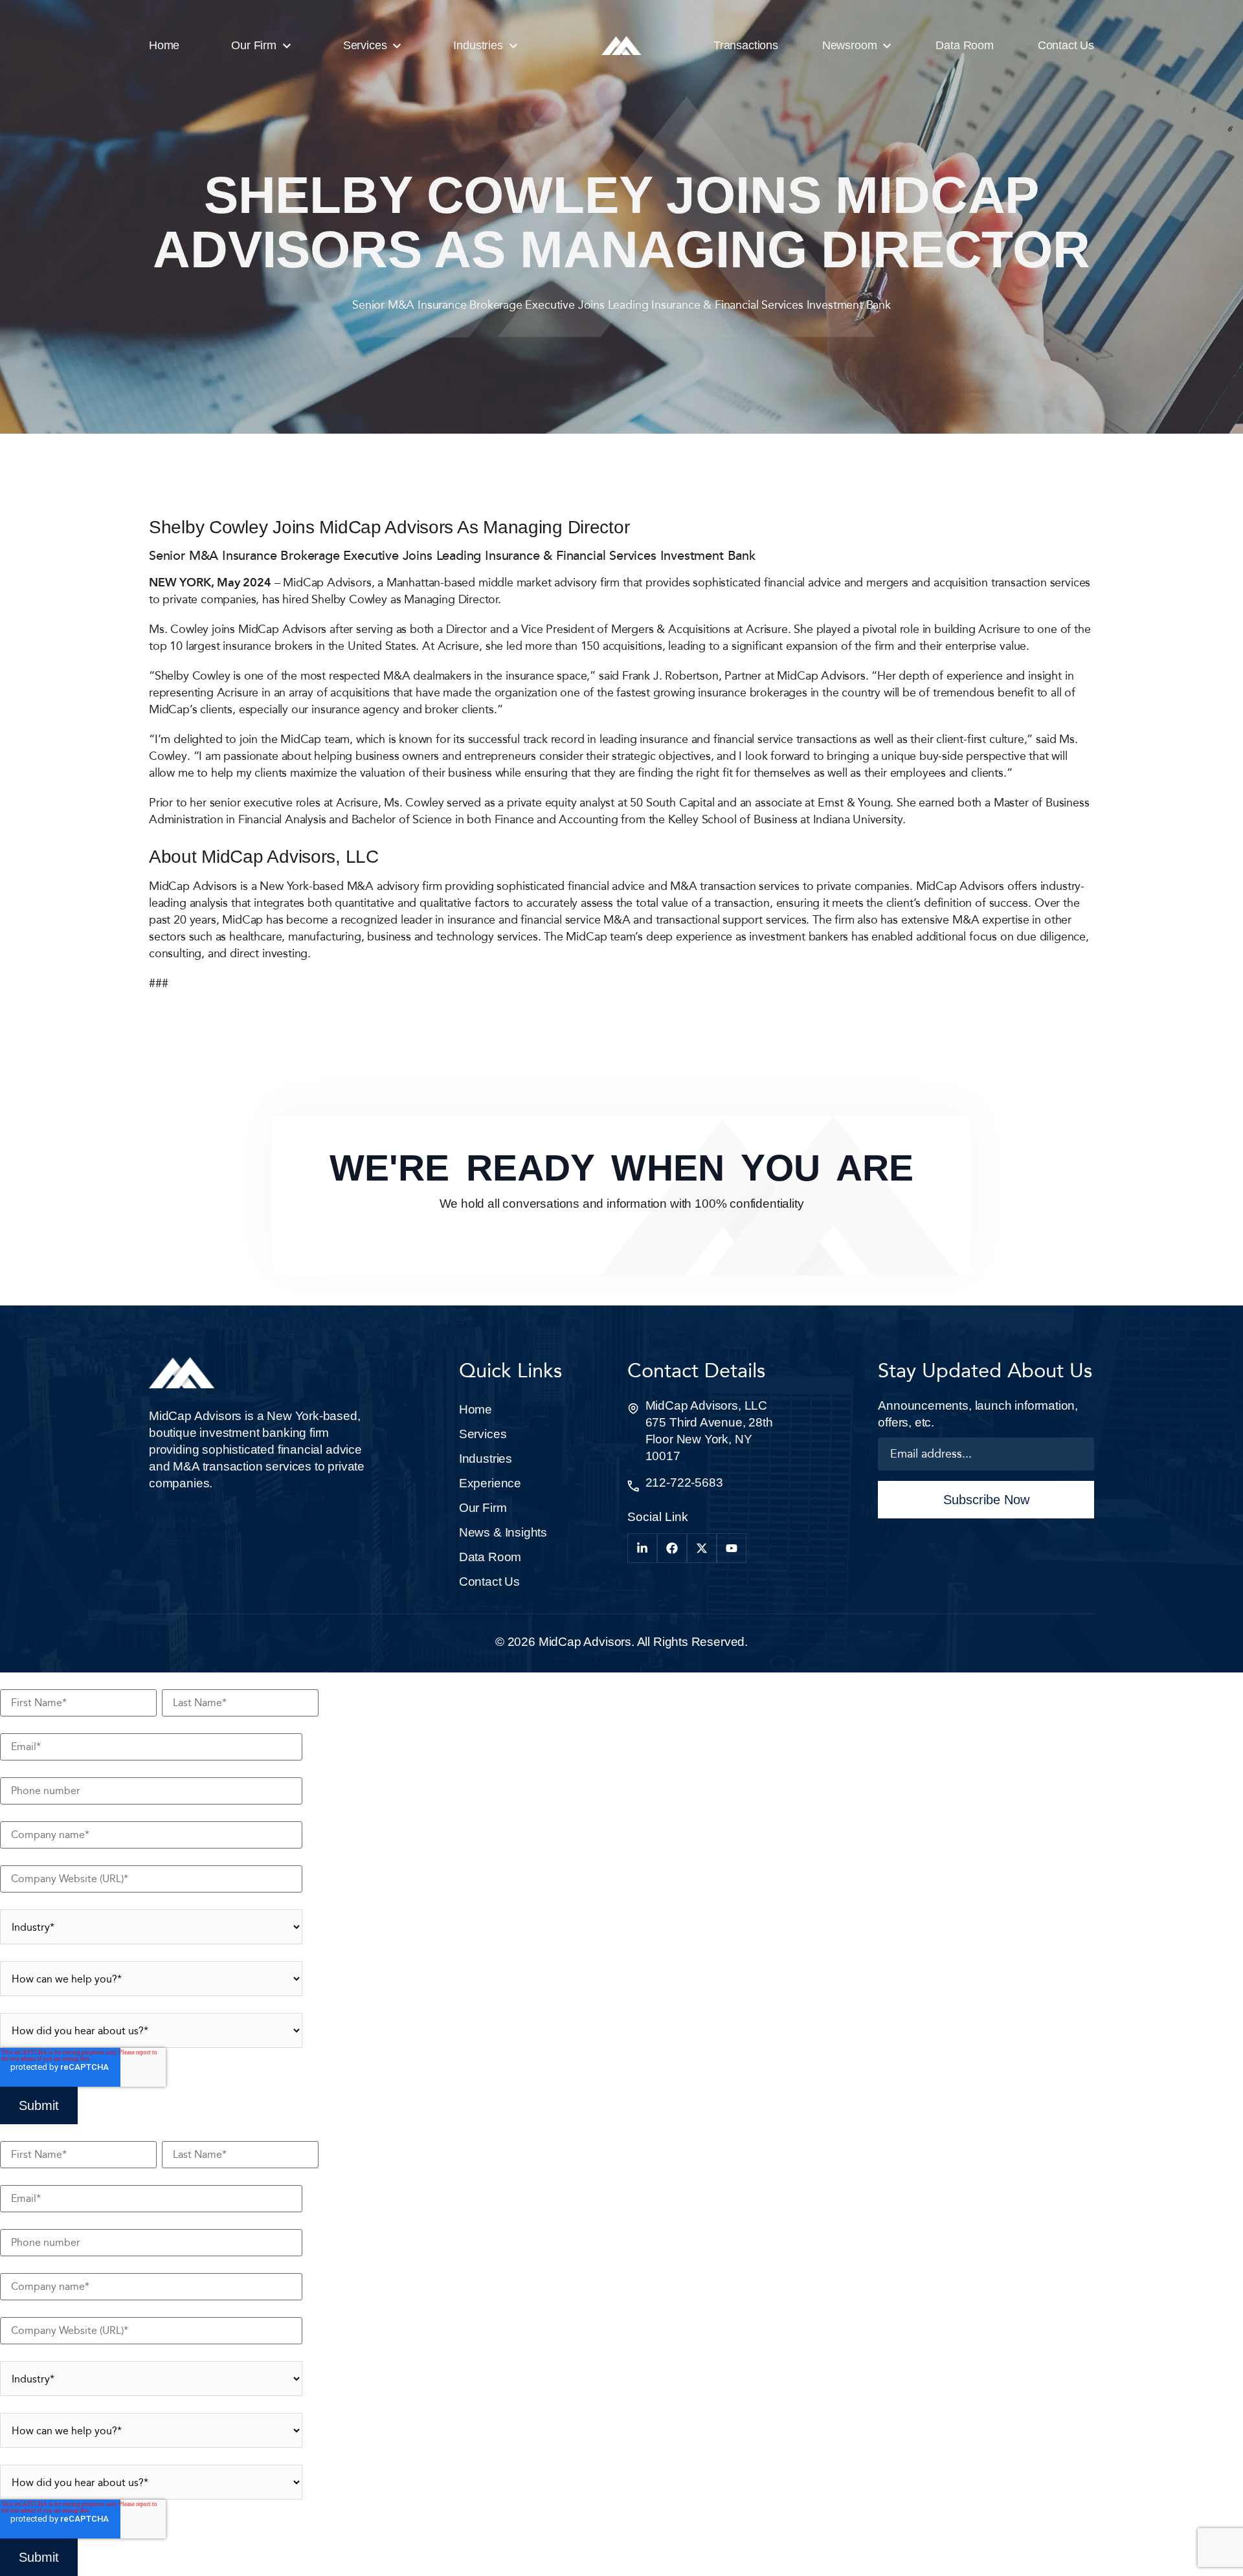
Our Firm (483, 1508)
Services (483, 1434)
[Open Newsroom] (887, 46)
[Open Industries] (513, 46)
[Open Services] (397, 46)
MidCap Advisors (585, 1642)
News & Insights (503, 1532)
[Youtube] (732, 1548)
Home (476, 1409)
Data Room (490, 1557)
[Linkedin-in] (642, 1548)
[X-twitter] (702, 1548)
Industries (486, 1459)
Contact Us (489, 1582)
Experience (490, 1483)
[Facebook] (672, 1548)
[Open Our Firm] (287, 46)
